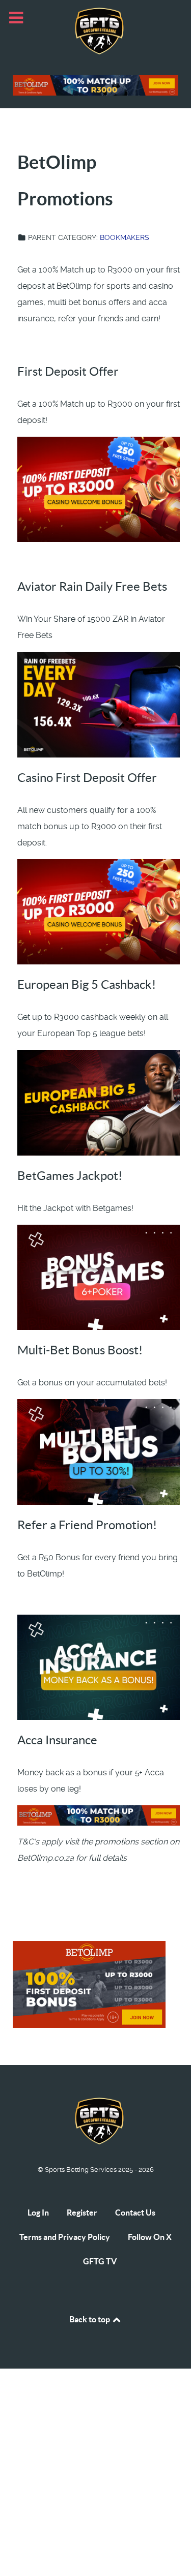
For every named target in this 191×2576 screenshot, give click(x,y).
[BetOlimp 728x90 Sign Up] (95, 85)
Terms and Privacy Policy (65, 2237)
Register (82, 2213)
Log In (38, 2213)
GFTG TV (100, 2261)
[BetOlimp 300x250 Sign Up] (89, 1984)
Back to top (90, 2319)
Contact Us (135, 2213)
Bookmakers (125, 237)
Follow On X (150, 2237)
